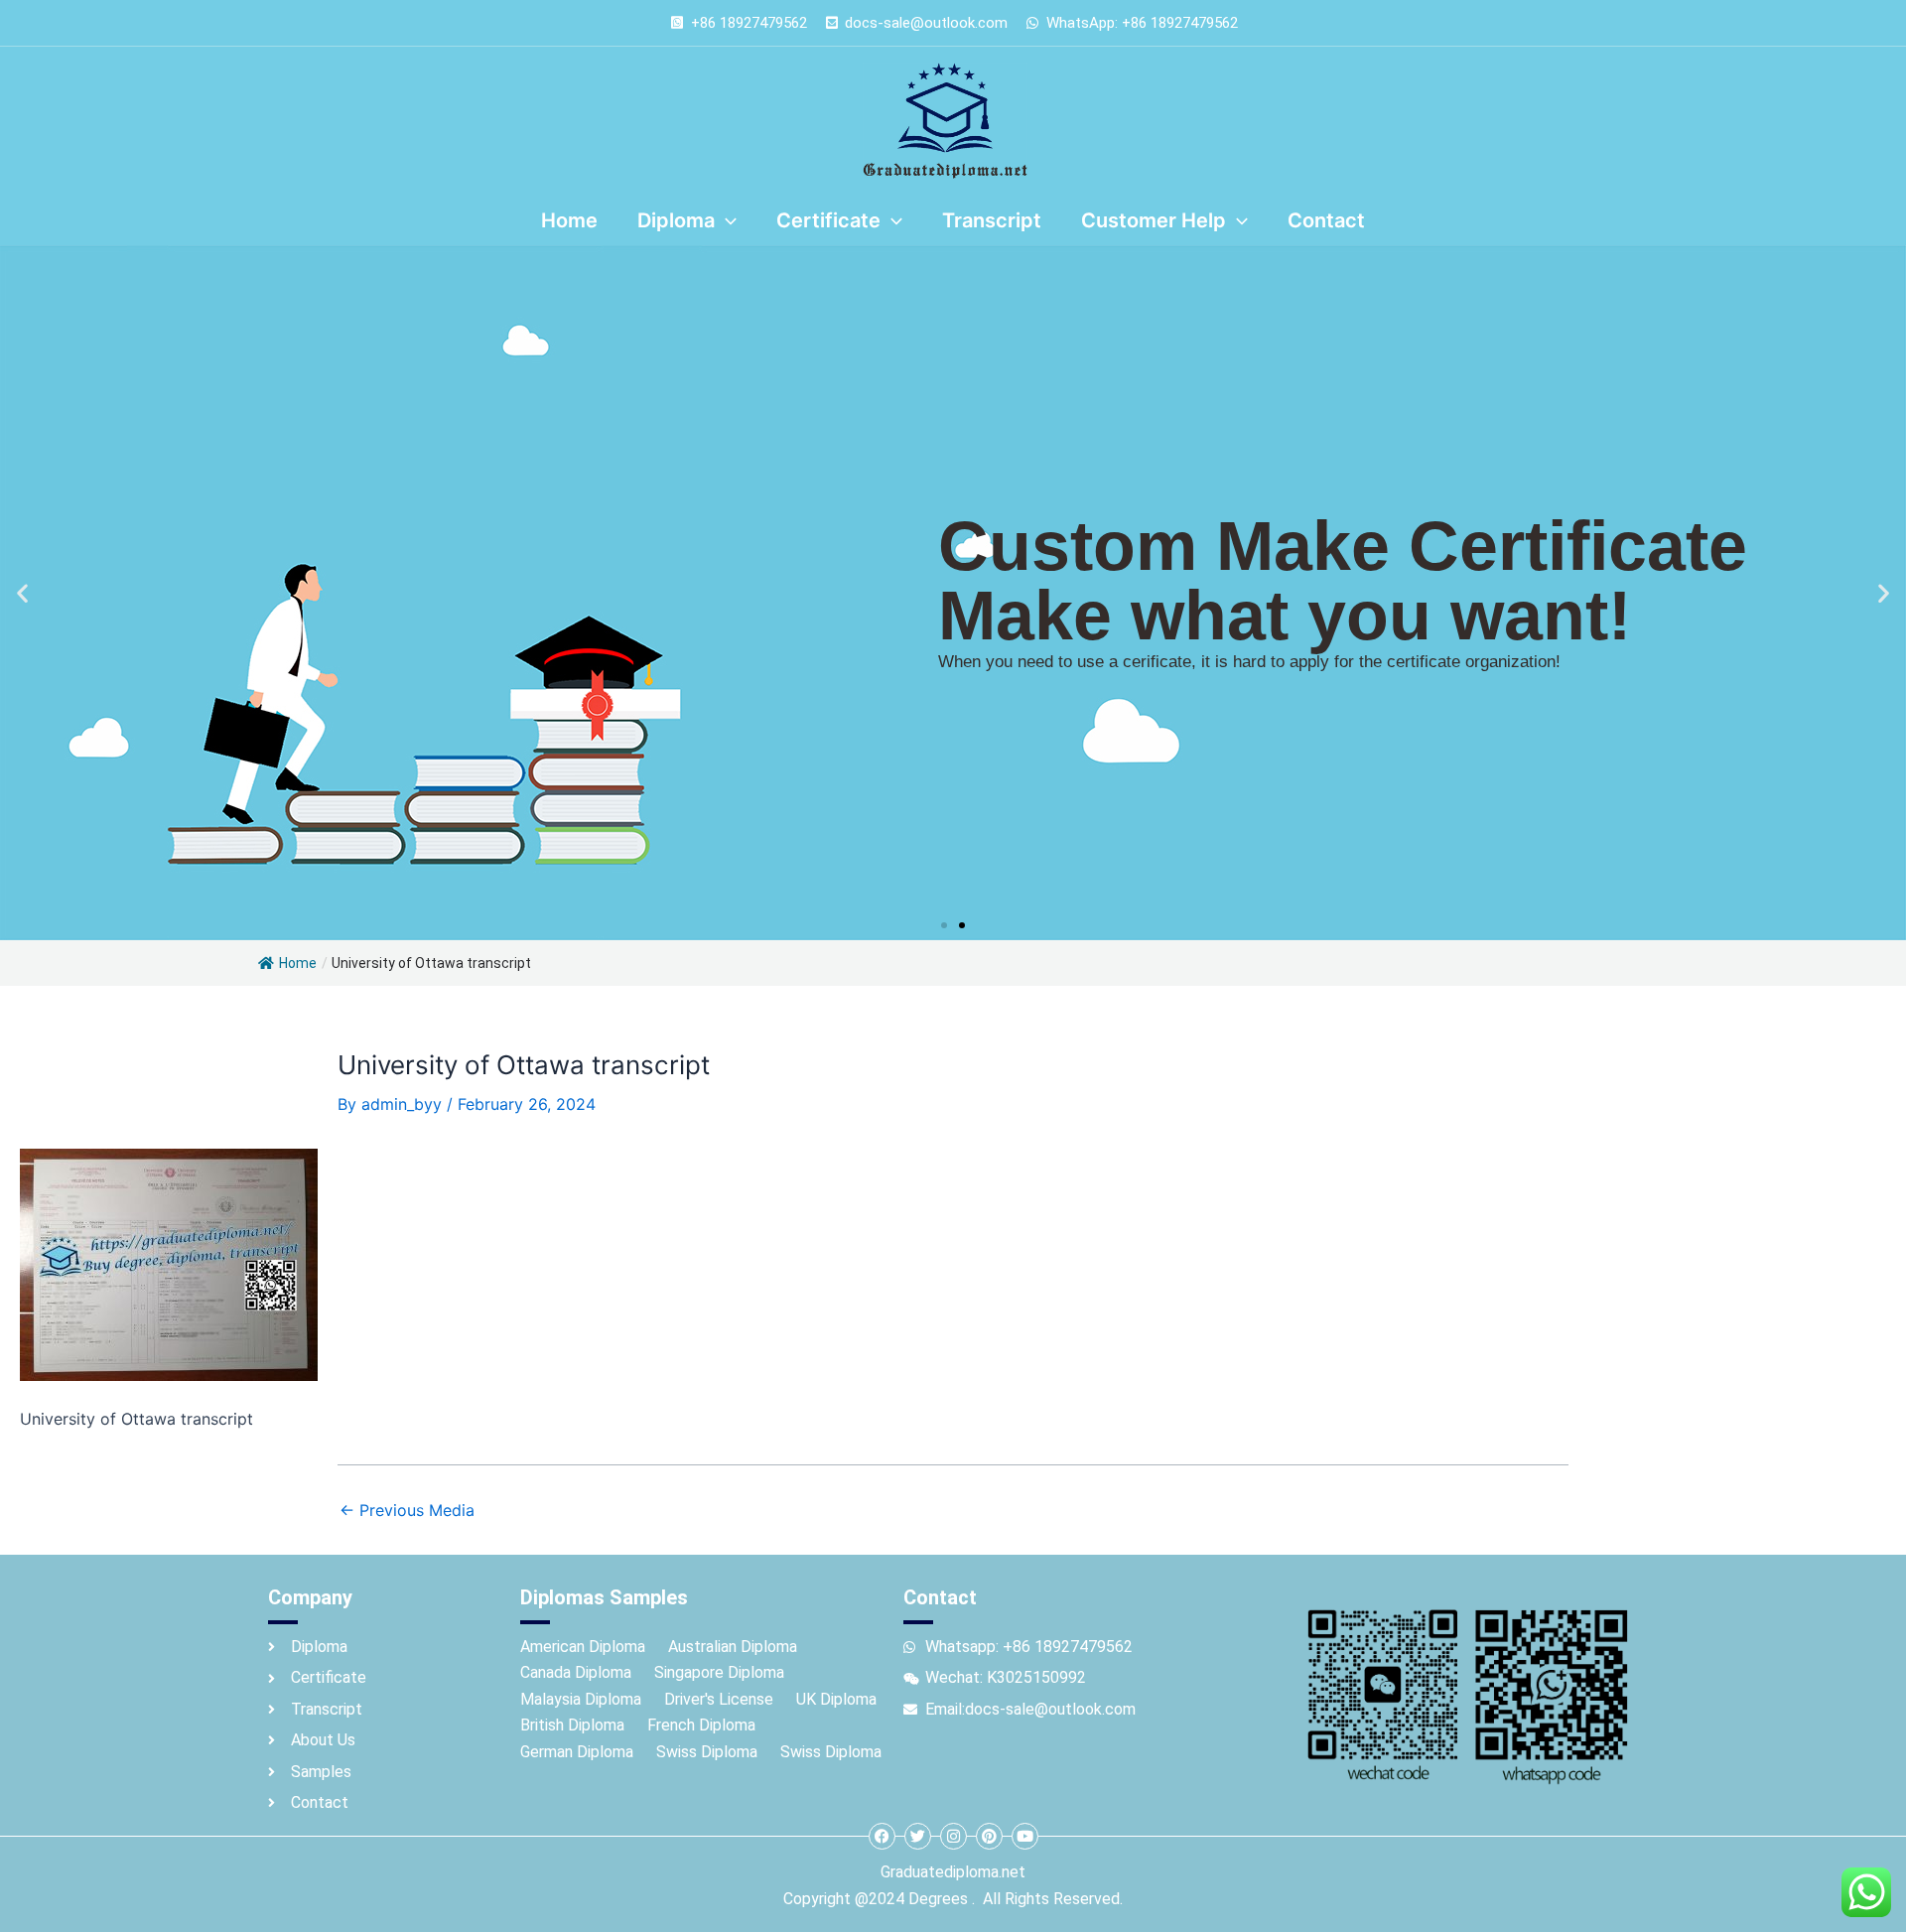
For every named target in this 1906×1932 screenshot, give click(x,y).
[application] (726, 220)
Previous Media (407, 1510)
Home (298, 963)
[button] (22, 593)
